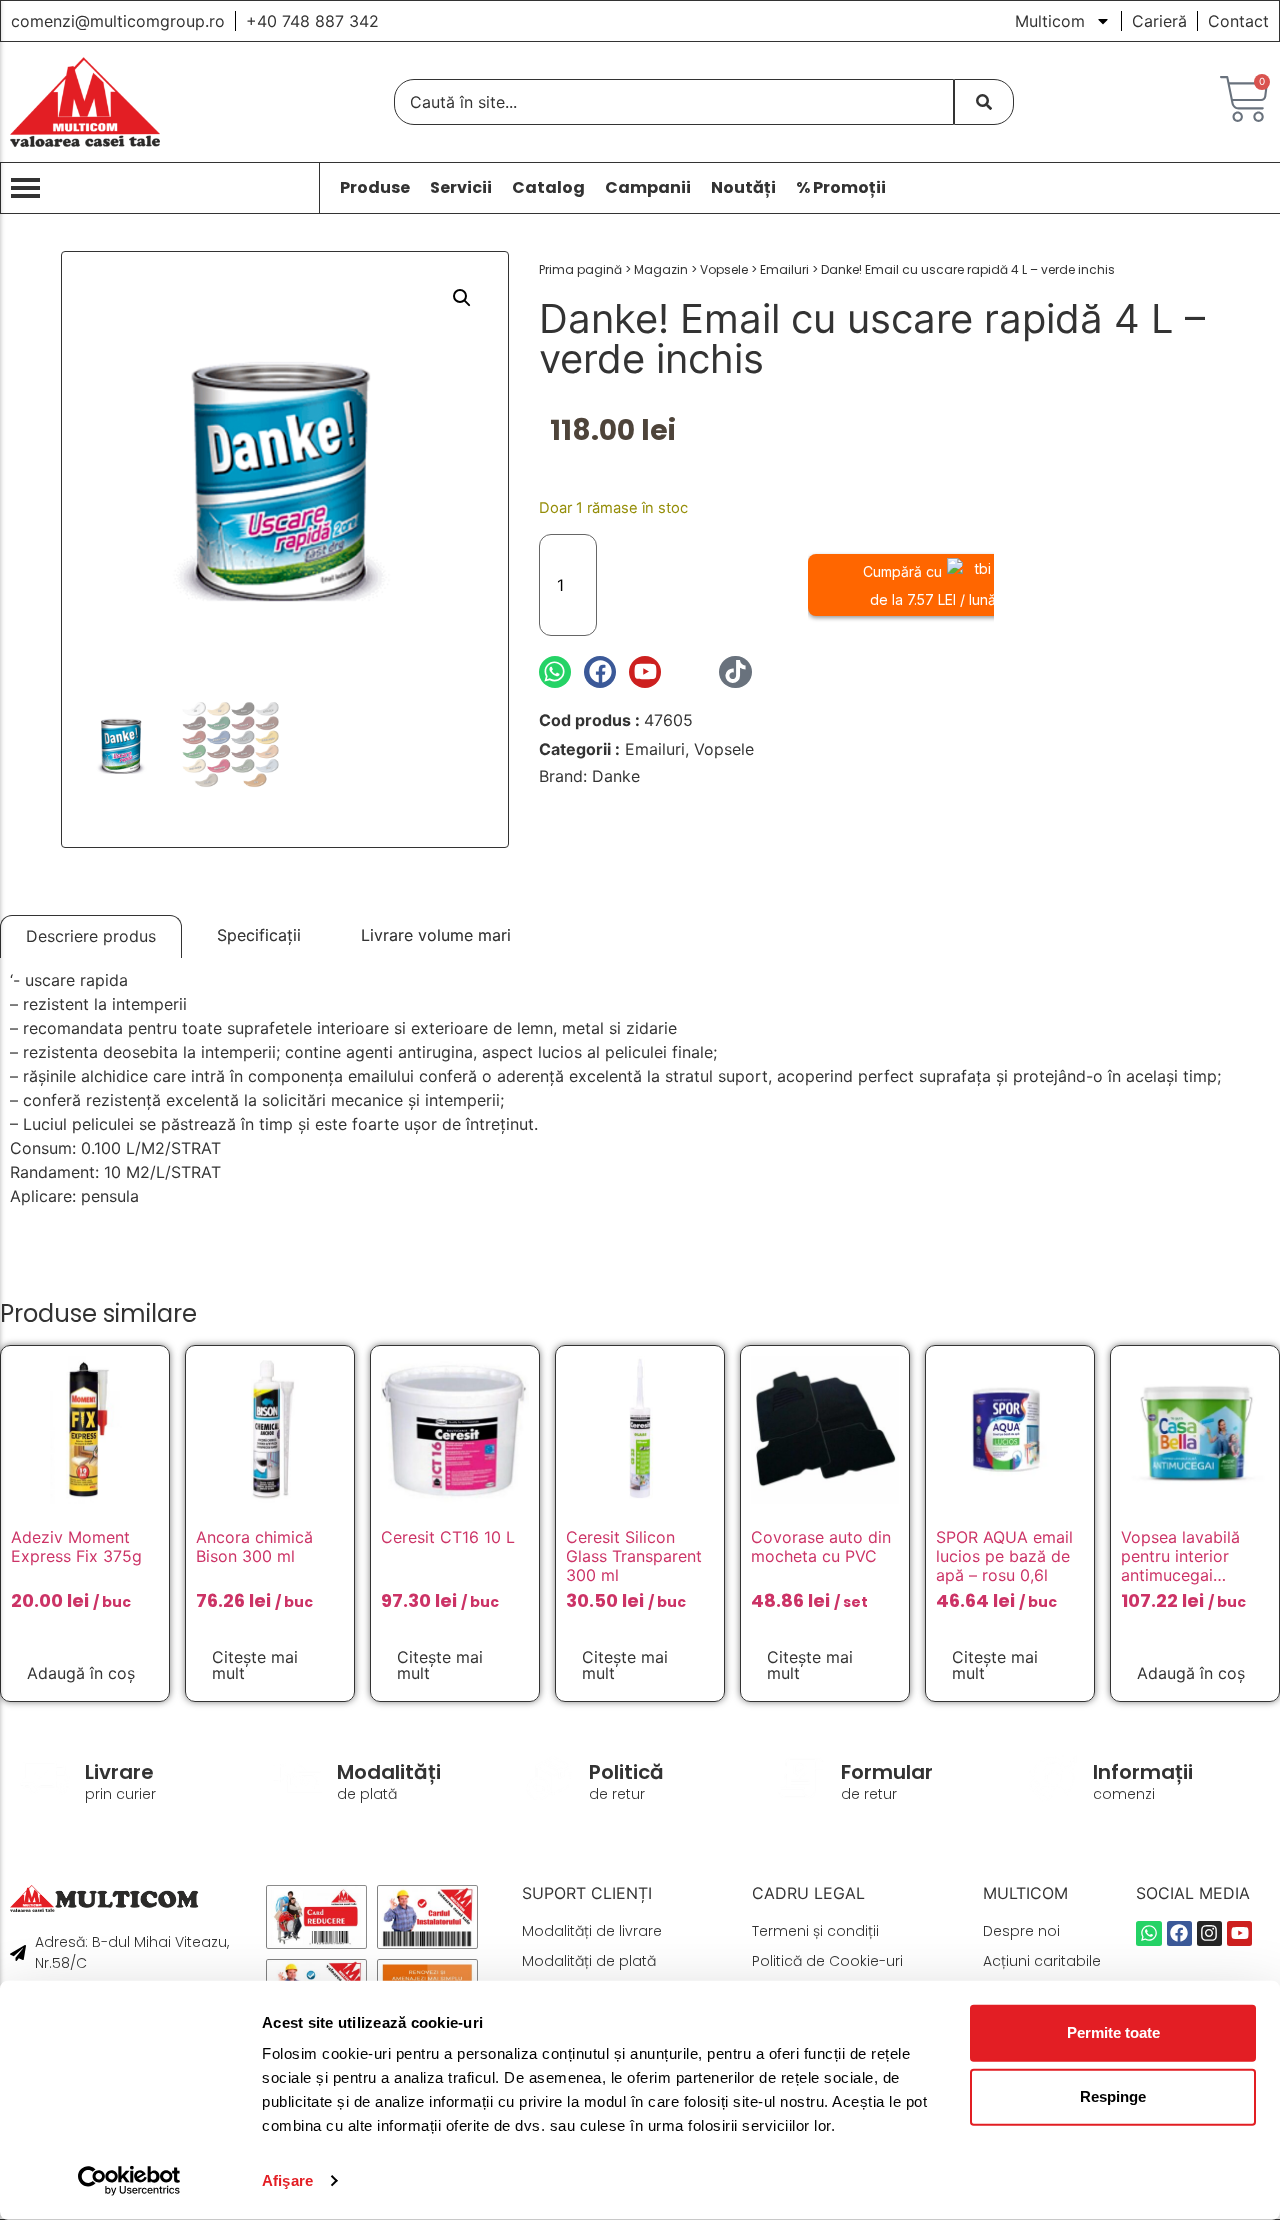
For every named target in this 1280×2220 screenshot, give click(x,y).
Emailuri (784, 269)
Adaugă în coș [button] (81, 1673)
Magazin (661, 269)
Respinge (1113, 2096)
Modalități (389, 1772)
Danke (616, 776)
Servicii (461, 188)
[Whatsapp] (555, 672)
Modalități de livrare (592, 1931)
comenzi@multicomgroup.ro (118, 21)
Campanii (648, 188)
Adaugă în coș (707, 584)
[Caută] (984, 102)
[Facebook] (600, 672)
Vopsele (724, 269)
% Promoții (841, 188)
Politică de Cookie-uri (827, 1961)
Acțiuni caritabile (1042, 1961)
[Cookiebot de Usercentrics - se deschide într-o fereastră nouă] (129, 2181)
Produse (375, 188)
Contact (1238, 21)
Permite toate (1113, 2032)
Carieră (1159, 21)
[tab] (91, 936)
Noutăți (743, 188)
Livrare (119, 1772)
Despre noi (1021, 1931)
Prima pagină (580, 269)
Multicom (1050, 21)
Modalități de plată (589, 1961)
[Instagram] (690, 672)
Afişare (287, 2180)
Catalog (548, 188)
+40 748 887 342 (312, 21)
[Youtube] (645, 672)
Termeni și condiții (815, 1931)
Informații (1143, 1772)
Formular (887, 1772)
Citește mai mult (255, 1665)
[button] (462, 298)
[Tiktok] (735, 672)
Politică (626, 1772)
